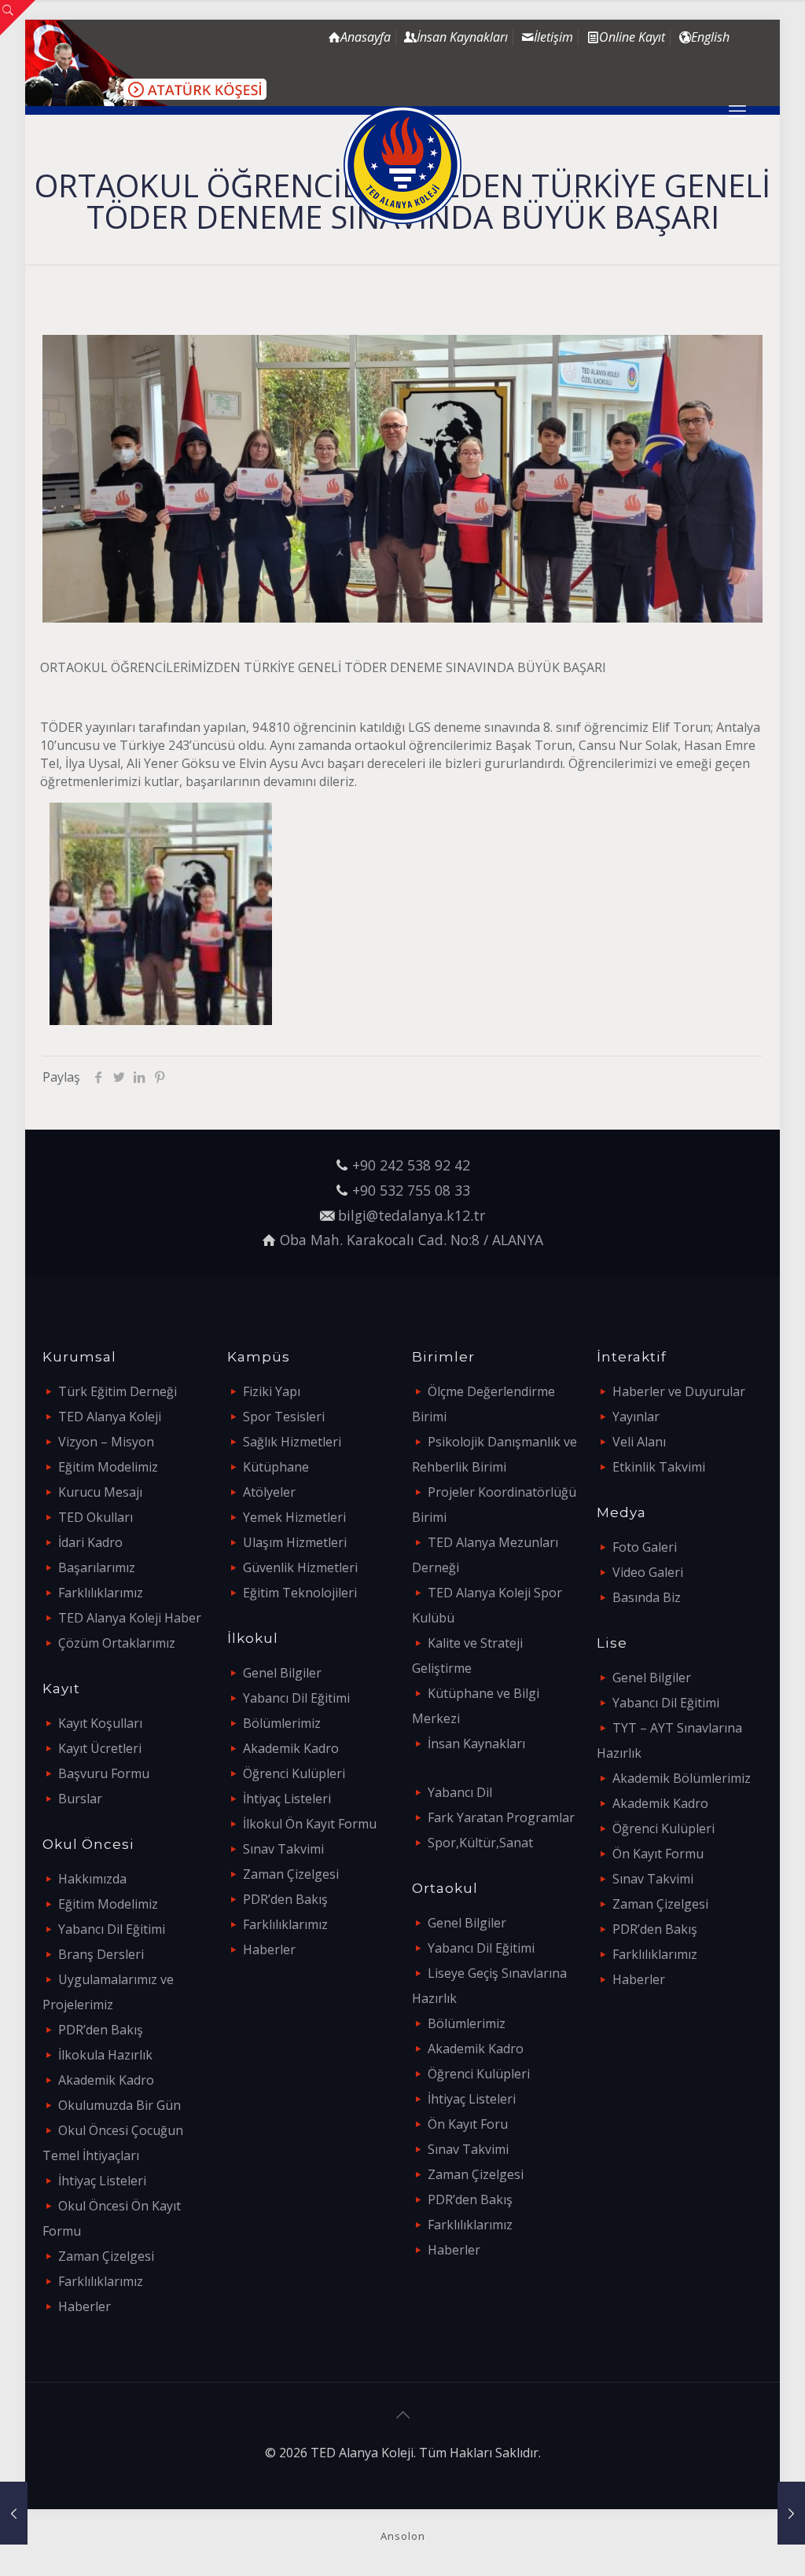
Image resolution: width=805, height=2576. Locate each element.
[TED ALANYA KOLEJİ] (402, 165)
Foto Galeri (645, 1547)
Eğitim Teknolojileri (300, 1593)
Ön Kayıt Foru (468, 2124)
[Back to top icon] (402, 2415)
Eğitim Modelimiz (108, 1467)
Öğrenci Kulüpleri (294, 1773)
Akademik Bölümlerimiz (682, 1778)
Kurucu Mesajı (100, 1492)
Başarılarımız (97, 1567)
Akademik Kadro (106, 2080)
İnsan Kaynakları (476, 1744)
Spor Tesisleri (284, 1417)
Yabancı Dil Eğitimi (112, 1929)
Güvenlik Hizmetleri (300, 1567)
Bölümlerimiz (282, 1723)
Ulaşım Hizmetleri (295, 1542)
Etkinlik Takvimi (659, 1467)
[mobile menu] (737, 110)
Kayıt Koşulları (100, 1723)
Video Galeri (648, 1572)
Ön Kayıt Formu (658, 1854)
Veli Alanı (639, 1442)
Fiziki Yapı (272, 1391)
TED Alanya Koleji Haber (130, 1618)
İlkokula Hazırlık (105, 2055)
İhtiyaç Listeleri (102, 2181)
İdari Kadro (90, 1542)
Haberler (85, 2306)
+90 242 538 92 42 (411, 1165)
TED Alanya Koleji (110, 1417)
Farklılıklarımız (101, 1593)
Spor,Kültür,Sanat (480, 1843)
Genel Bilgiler (282, 1673)
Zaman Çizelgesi (106, 2256)
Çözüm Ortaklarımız (117, 1643)
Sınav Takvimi (283, 1849)
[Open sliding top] (18, 18)
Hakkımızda (92, 1879)
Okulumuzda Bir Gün (119, 2105)
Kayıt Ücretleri (100, 1748)
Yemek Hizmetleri (294, 1517)
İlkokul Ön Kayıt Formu (310, 1824)
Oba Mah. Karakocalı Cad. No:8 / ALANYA (412, 1240)
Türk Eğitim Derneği (118, 1391)
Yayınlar (636, 1417)
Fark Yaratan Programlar (501, 1817)
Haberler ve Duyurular (679, 1391)
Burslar (80, 1799)
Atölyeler (269, 1492)
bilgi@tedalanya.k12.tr (412, 1215)
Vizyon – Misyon (106, 1442)
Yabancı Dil (460, 1792)
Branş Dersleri (101, 1954)
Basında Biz (647, 1597)
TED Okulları (96, 1517)
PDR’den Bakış (101, 2030)
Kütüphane (276, 1467)
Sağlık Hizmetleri (292, 1442)
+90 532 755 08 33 (411, 1190)
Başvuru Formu (104, 1773)
